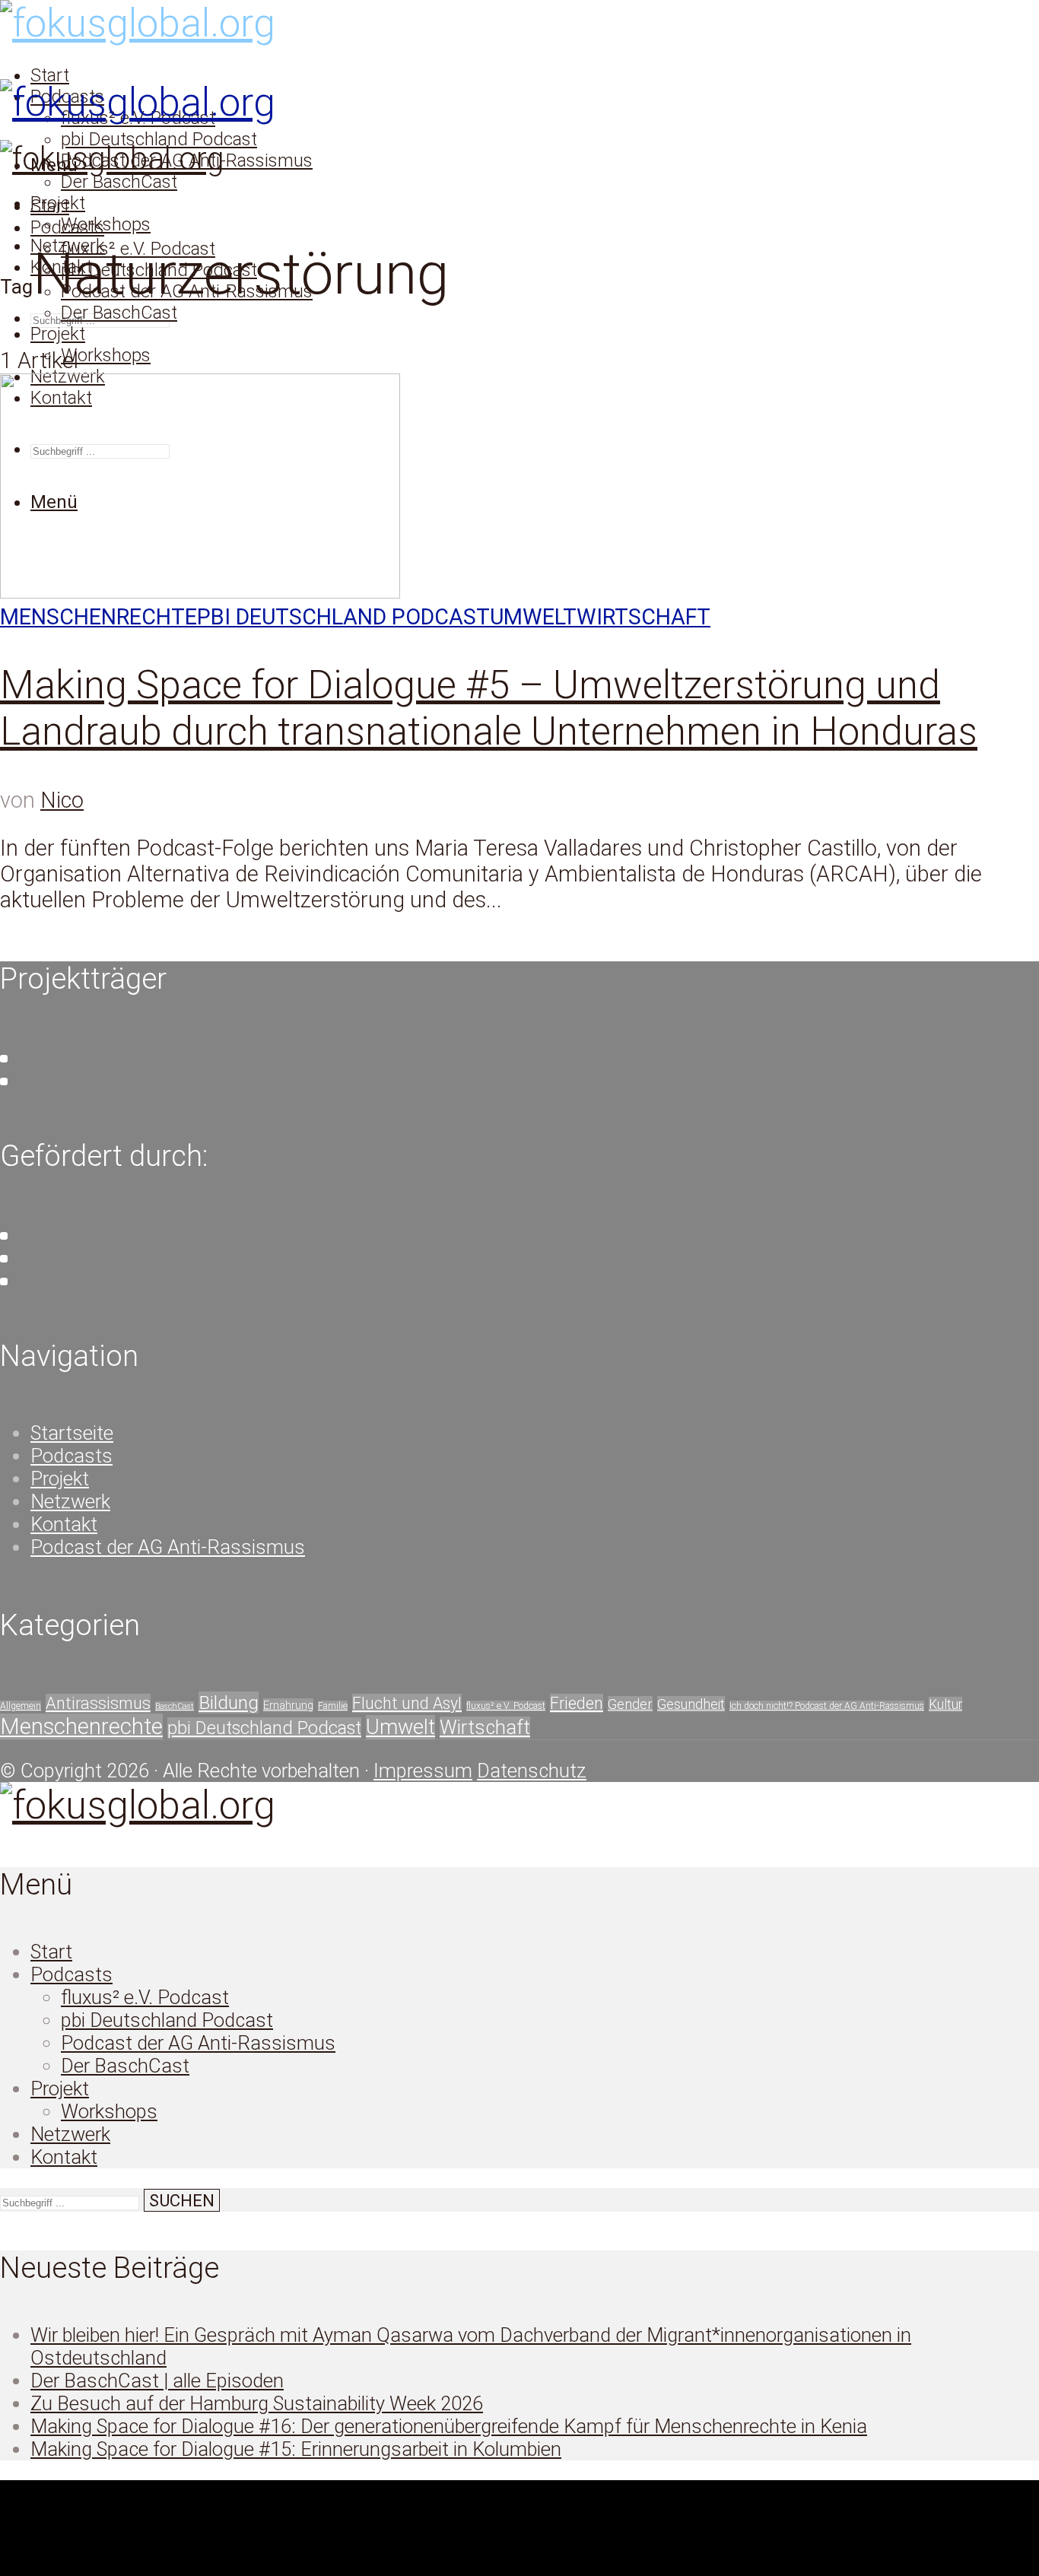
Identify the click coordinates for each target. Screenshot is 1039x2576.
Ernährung (288, 1705)
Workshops (106, 224)
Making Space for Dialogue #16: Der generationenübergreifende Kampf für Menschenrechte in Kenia (449, 2426)
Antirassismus (98, 1703)
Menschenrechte (98, 617)
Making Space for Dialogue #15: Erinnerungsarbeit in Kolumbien (296, 2449)
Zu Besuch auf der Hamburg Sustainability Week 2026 (257, 2403)
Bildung (229, 1703)
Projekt (58, 334)
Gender (630, 1704)
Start (50, 75)
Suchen (211, 318)
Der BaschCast (119, 182)
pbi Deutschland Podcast (159, 139)
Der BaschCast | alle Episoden (157, 2381)
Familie (333, 1706)
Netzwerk (70, 1501)
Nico (62, 800)
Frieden (577, 1703)
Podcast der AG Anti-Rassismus (168, 1547)
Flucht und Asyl (407, 1703)
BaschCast (175, 1706)
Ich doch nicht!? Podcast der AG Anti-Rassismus (827, 1706)
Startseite (72, 1433)
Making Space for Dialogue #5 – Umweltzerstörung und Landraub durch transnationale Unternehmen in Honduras (489, 708)
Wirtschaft (643, 617)
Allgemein (21, 1706)
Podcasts (67, 227)
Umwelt (533, 617)
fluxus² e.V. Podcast (506, 1706)
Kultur (945, 1704)
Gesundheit (691, 1704)
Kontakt (64, 1524)
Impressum (423, 1771)
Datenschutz (532, 1771)
